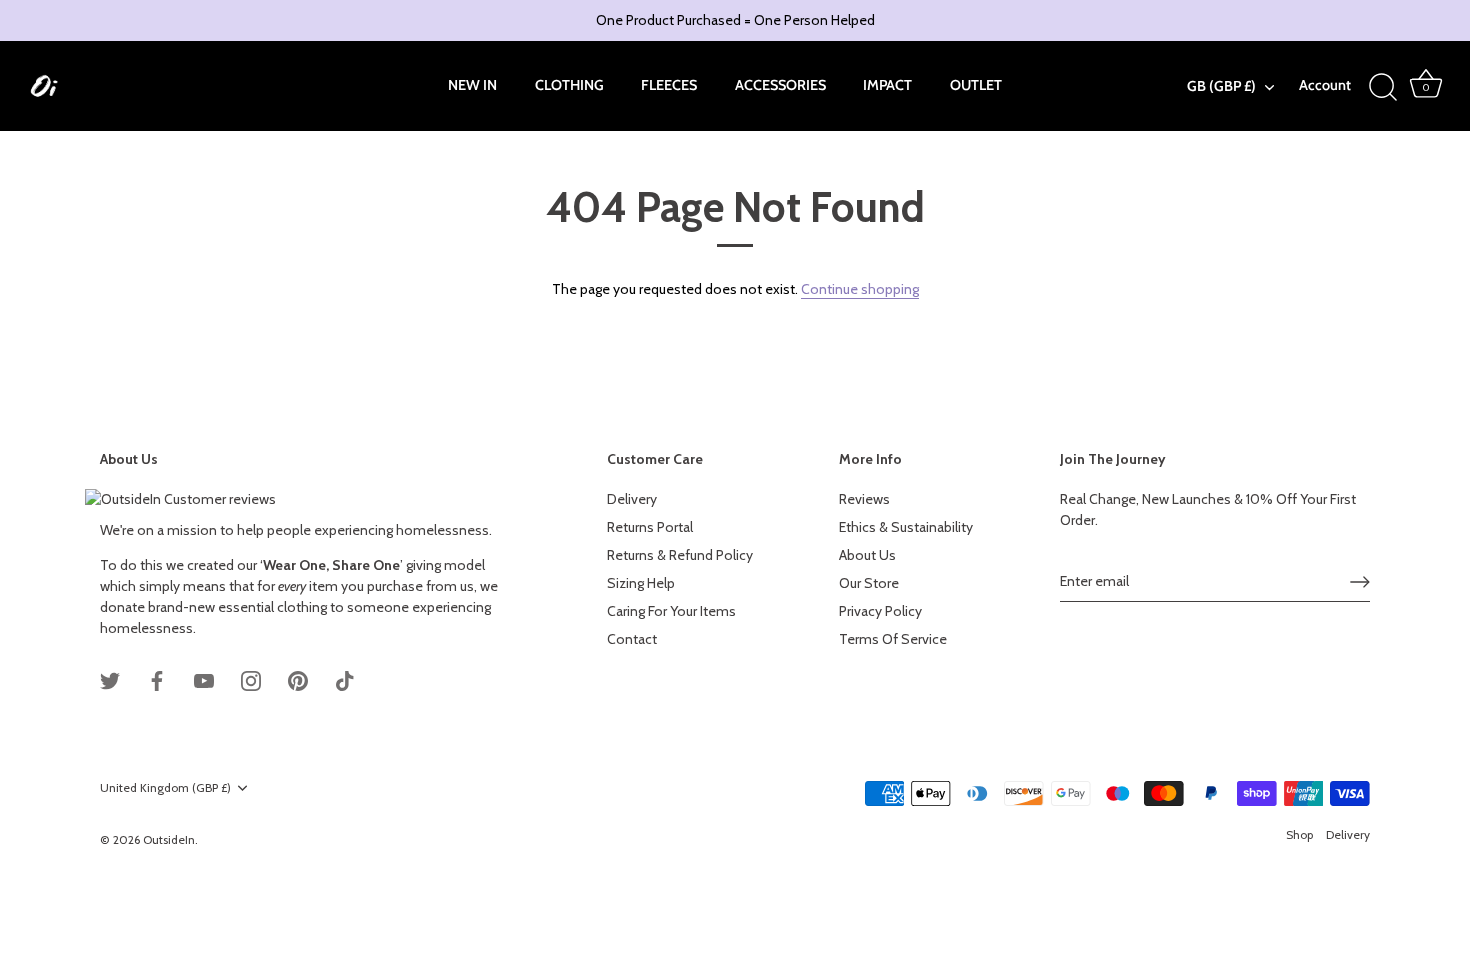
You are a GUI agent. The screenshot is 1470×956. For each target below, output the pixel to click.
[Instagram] (251, 679)
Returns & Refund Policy (680, 555)
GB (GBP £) (1221, 86)
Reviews (864, 499)
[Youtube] (204, 679)
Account (1325, 85)
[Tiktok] (345, 679)
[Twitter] (110, 679)
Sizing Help (641, 583)
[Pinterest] (298, 679)
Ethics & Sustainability (906, 527)
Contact (632, 639)
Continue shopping (860, 289)
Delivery (632, 499)
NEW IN (472, 85)
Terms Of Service (893, 639)
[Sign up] (1360, 582)
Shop (1299, 835)
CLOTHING (569, 85)
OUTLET (976, 85)
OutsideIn (169, 840)
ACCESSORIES (780, 85)
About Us (867, 555)
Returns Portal (650, 527)
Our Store (869, 583)
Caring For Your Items (671, 611)
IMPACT (887, 85)
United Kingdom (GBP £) (165, 788)
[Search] (1383, 88)
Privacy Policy (880, 611)
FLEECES (669, 85)
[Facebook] (157, 679)
